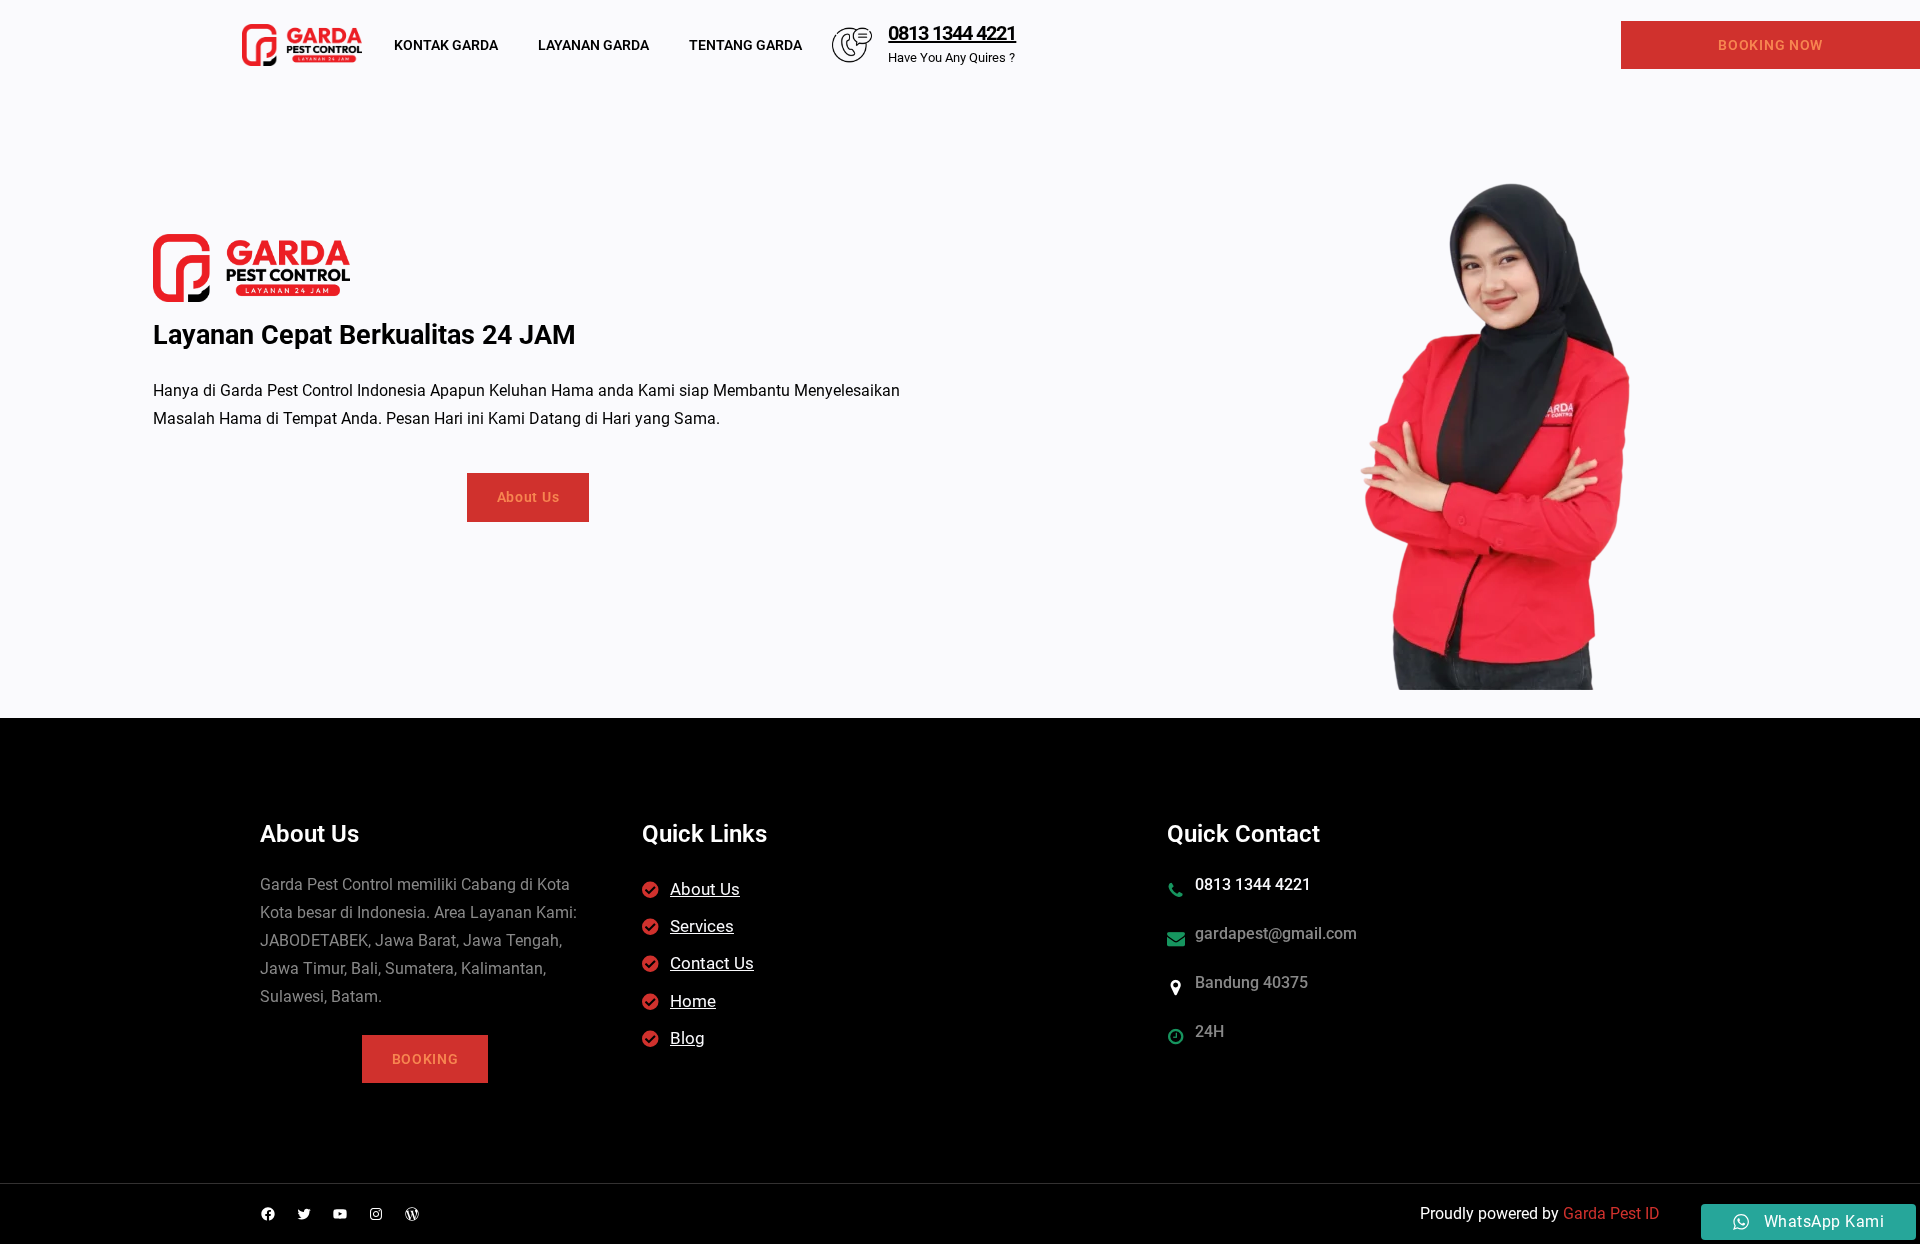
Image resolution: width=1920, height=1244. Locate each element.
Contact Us (712, 963)
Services (702, 926)
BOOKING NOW (1770, 45)
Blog (687, 1038)
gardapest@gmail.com (1276, 933)
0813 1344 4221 (952, 33)
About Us (528, 497)
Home (693, 1001)
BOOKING (425, 1059)
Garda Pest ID (1611, 1213)
